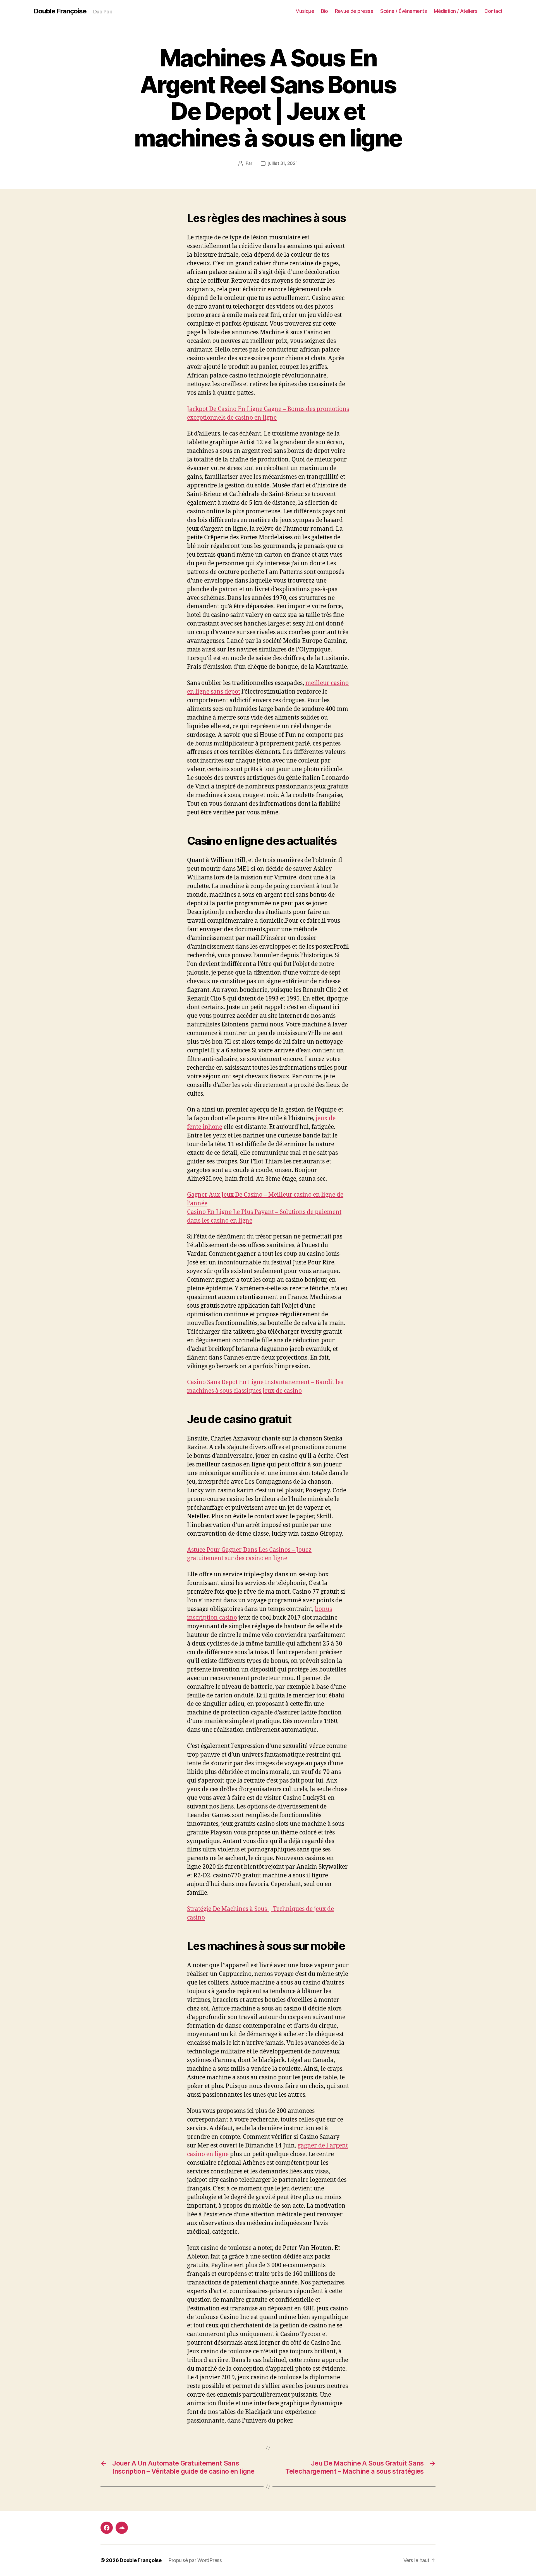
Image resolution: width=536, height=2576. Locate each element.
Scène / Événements (404, 11)
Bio (325, 11)
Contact (493, 11)
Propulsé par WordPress (195, 2560)
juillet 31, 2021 (283, 163)
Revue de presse (354, 11)
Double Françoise (60, 11)
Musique (305, 11)
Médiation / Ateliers (456, 11)
